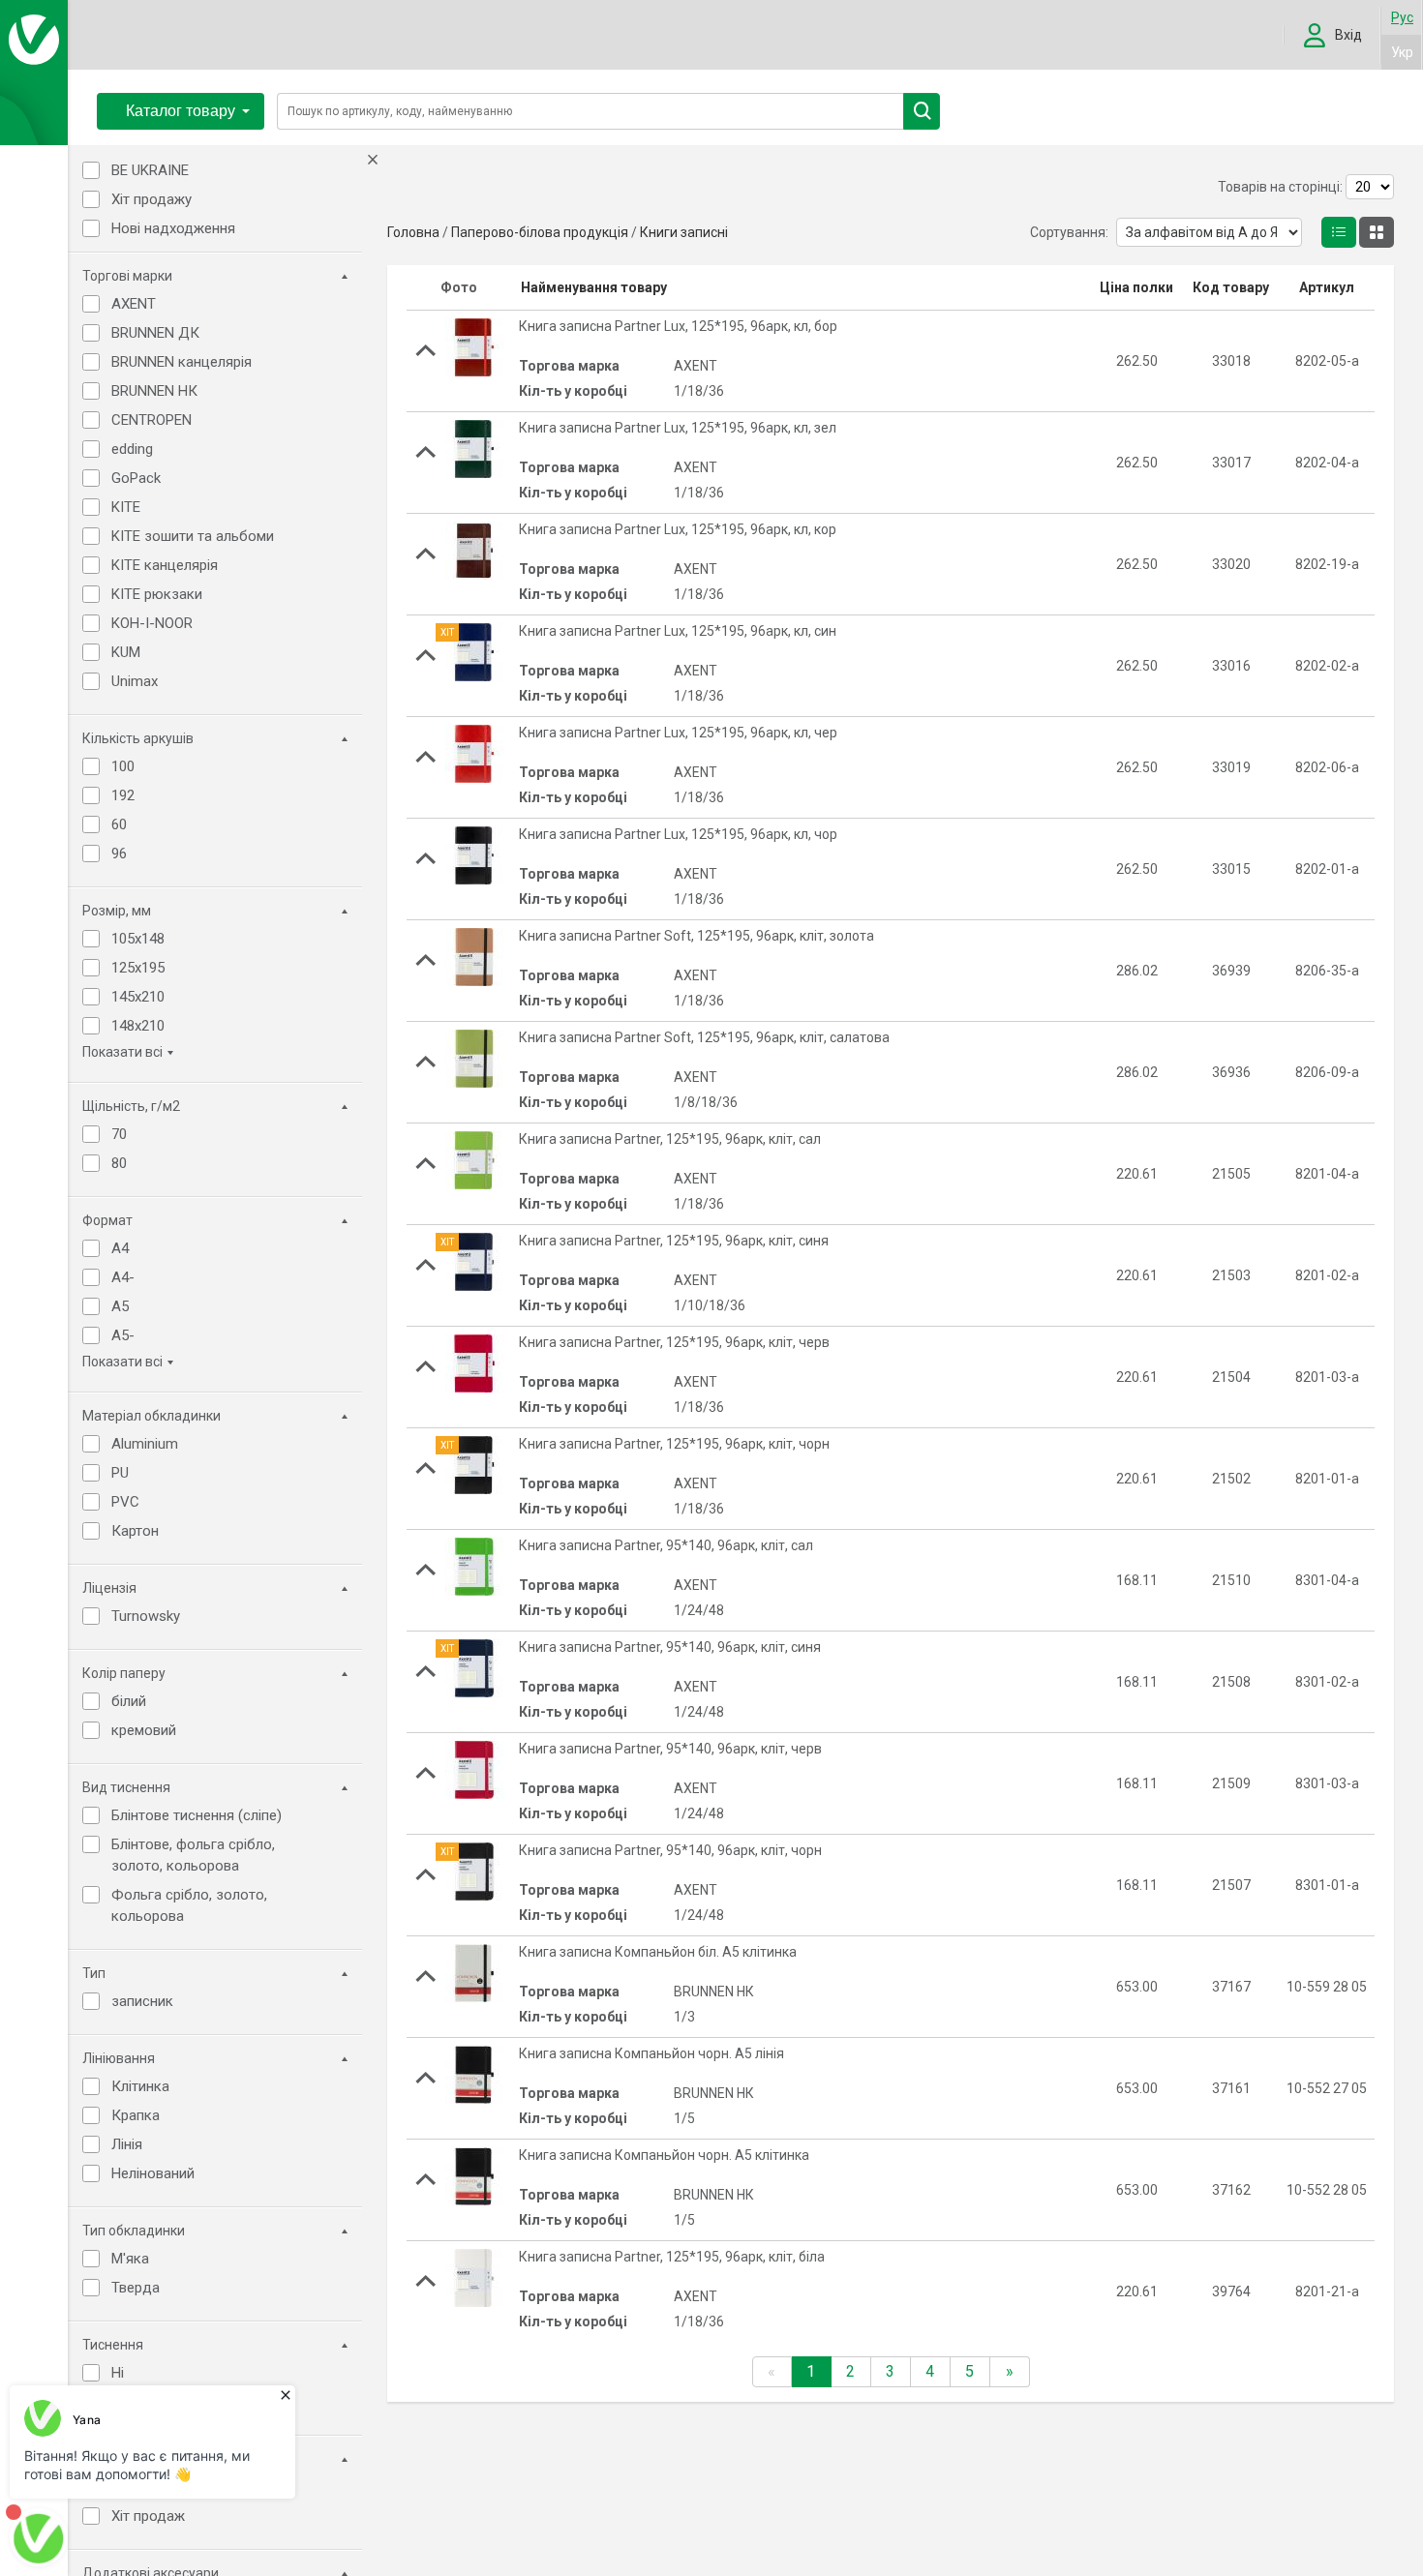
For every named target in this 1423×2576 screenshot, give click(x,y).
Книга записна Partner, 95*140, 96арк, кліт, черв (670, 1749)
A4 (120, 1248)
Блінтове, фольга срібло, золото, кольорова (193, 1855)
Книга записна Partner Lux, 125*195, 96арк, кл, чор (678, 834)
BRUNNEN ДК (155, 333)
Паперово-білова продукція (540, 232)
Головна (413, 232)
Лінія (127, 2144)
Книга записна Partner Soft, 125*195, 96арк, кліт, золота (696, 936)
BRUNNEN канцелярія (182, 362)
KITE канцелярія (165, 565)
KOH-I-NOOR (152, 623)
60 (119, 824)
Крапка (136, 2115)
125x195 (138, 968)
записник (142, 2001)
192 (123, 795)
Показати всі (122, 1052)
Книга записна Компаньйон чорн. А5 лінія (651, 2053)
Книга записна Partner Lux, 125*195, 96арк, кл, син (678, 631)
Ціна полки (1136, 287)
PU (120, 1473)
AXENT (134, 304)
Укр (1402, 52)
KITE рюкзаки (157, 594)
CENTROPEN (151, 420)
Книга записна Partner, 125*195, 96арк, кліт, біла (672, 2257)
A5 (120, 1306)
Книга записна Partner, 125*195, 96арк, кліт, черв (674, 1342)
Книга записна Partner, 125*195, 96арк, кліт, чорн (674, 1444)
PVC (125, 1502)
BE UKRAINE (150, 170)
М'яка (130, 2259)
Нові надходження (173, 228)
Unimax (135, 681)
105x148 (138, 939)
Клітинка (140, 2086)
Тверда (136, 2288)
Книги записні (684, 232)
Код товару (1231, 287)
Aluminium (145, 1444)
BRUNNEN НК (154, 391)
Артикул (1327, 287)
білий (129, 1701)
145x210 (138, 997)
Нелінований (153, 2173)
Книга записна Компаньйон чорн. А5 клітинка (664, 2155)
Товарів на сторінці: (1280, 187)
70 (119, 1134)
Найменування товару (594, 287)
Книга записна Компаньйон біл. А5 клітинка (658, 1952)
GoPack (136, 478)
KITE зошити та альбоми (193, 536)
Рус (1402, 17)
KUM (126, 652)
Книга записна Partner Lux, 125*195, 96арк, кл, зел (678, 428)
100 (123, 766)
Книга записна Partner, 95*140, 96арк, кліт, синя (670, 1647)
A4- (123, 1277)
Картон (135, 1531)
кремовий (144, 1730)
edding (132, 449)
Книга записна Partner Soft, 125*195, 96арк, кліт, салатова (704, 1037)
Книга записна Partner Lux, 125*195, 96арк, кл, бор (678, 326)
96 (119, 854)
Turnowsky (146, 1616)
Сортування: (1069, 232)
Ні (118, 2373)
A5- (123, 1335)
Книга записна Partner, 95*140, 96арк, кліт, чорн (670, 1850)
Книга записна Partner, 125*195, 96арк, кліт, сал (670, 1139)
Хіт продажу (151, 199)
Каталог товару (181, 111)
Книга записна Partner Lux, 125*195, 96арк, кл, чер (678, 733)
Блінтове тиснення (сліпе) (197, 1815)
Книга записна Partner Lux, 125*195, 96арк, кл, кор (678, 529)
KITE (126, 507)
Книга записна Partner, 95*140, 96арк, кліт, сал (666, 1545)
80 (119, 1163)
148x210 (138, 1026)
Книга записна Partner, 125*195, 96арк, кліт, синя (674, 1241)
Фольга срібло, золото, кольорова (189, 1905)
